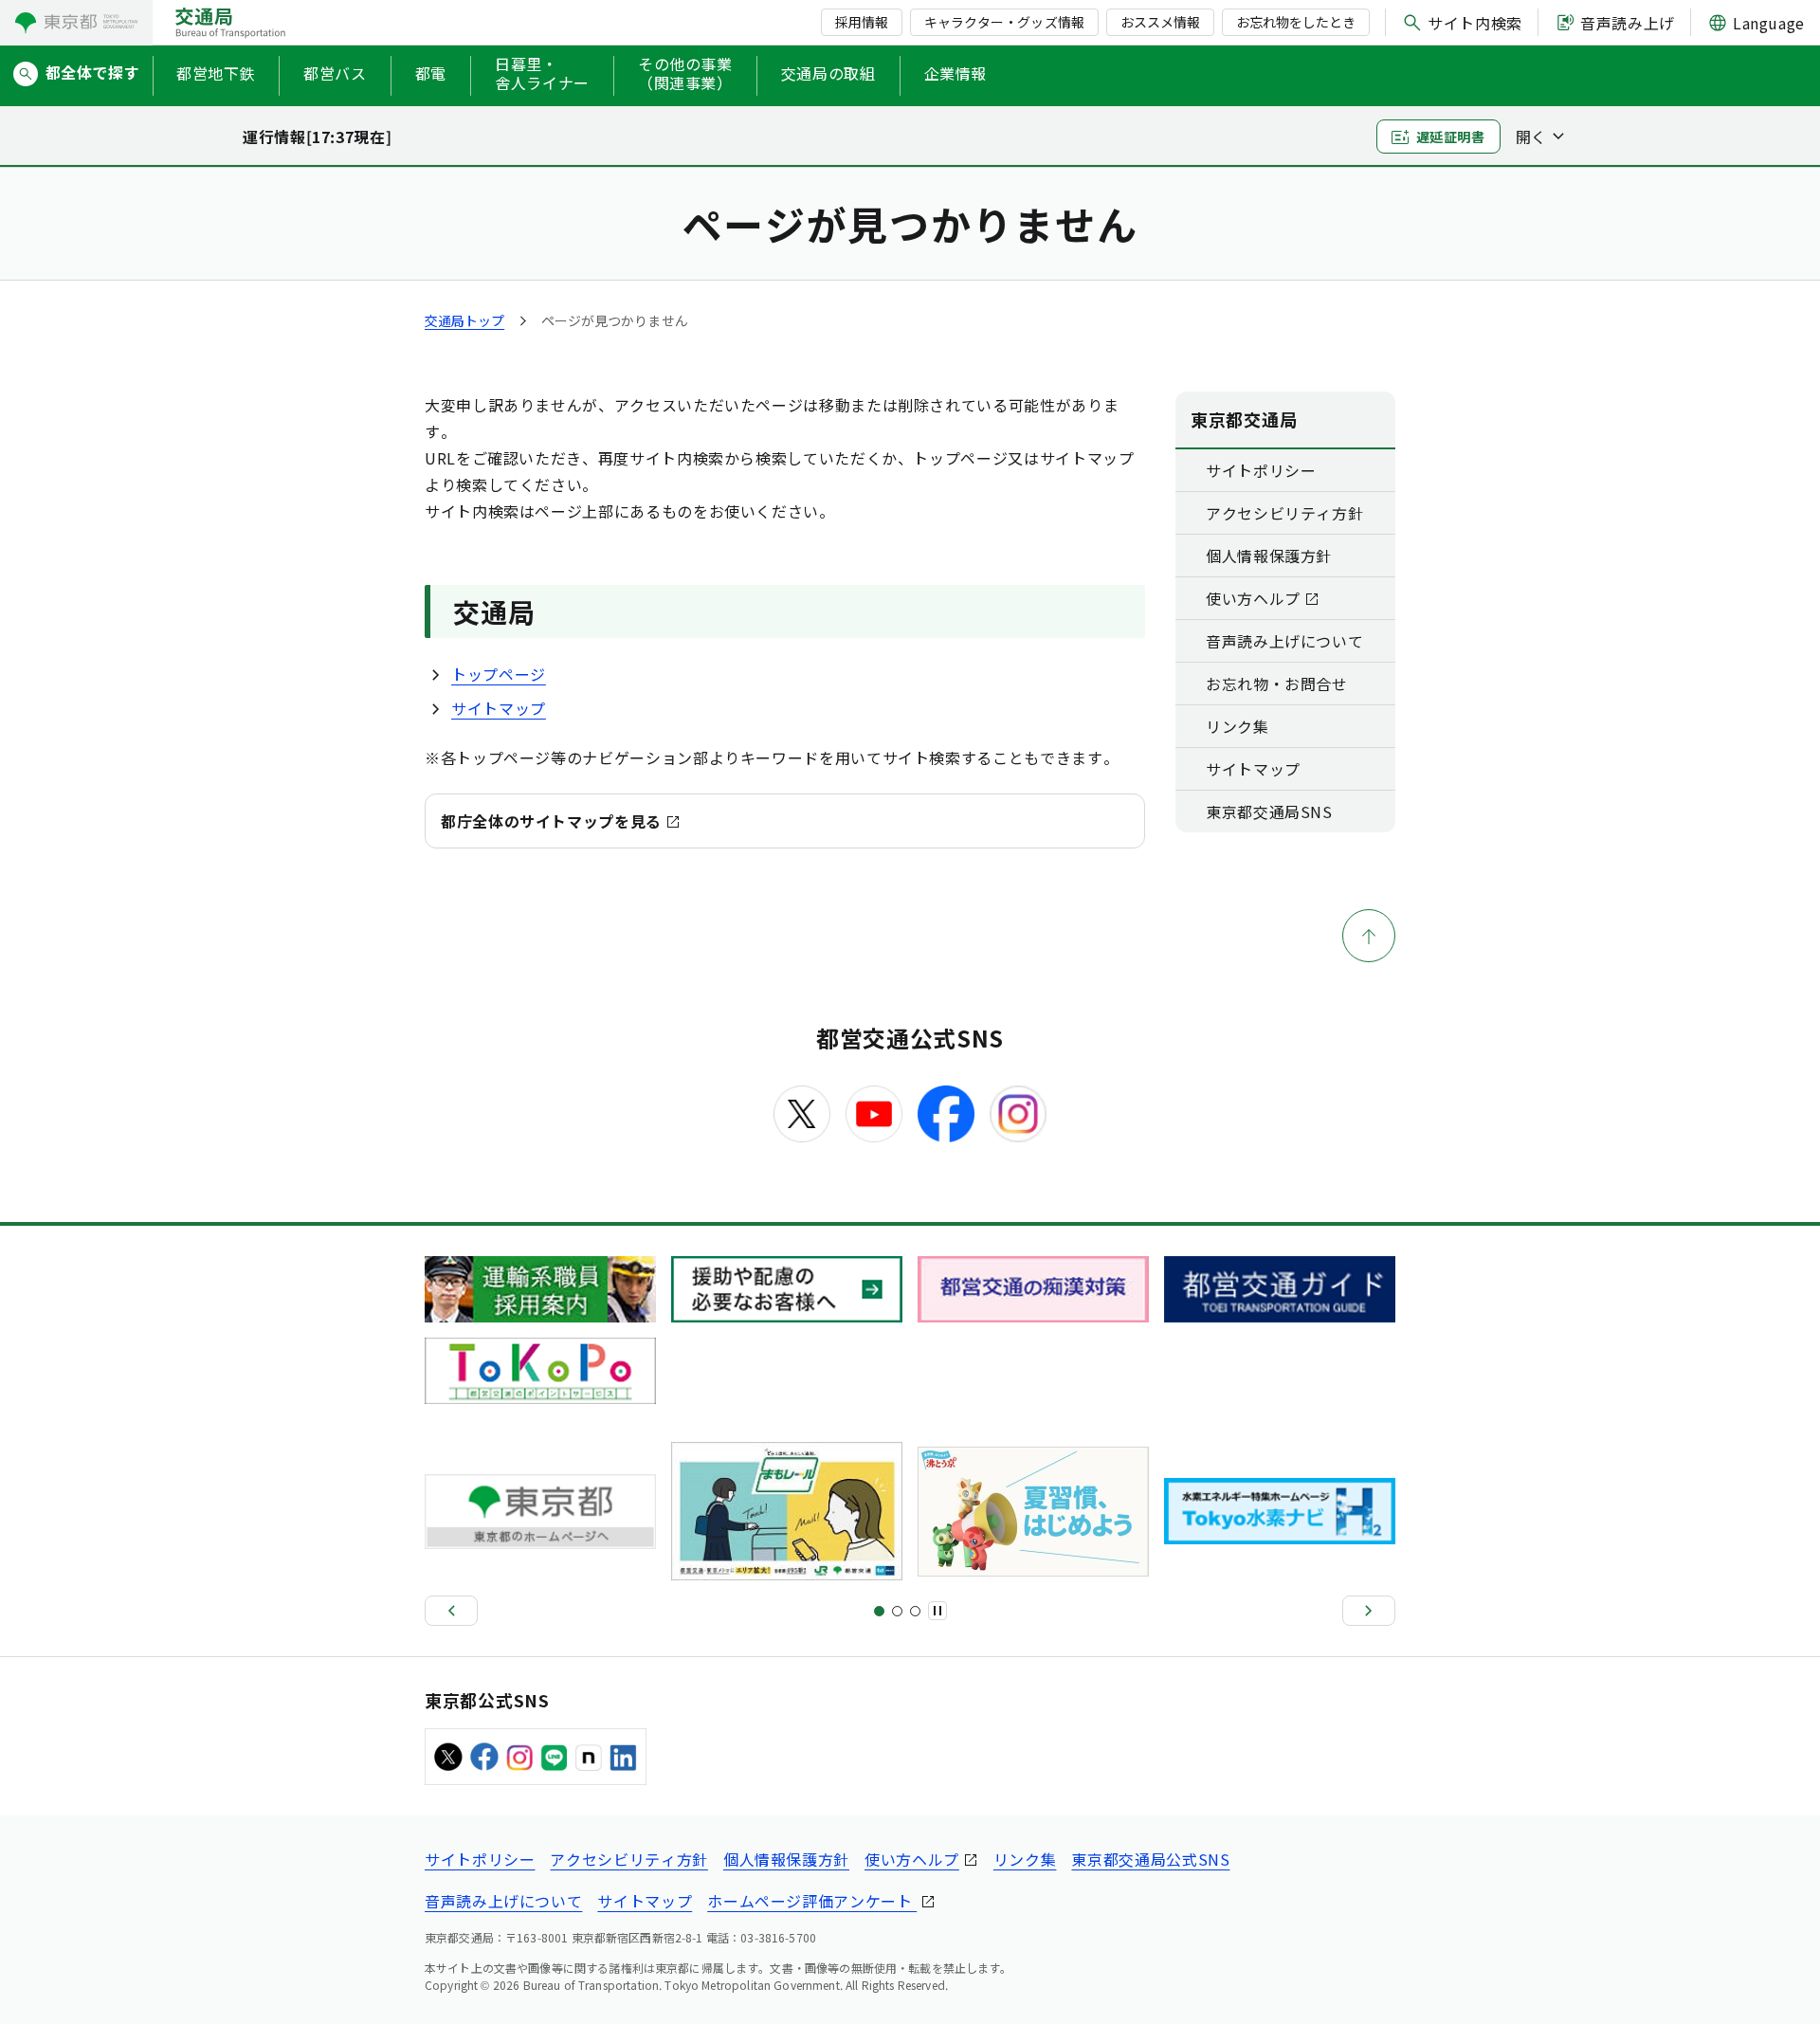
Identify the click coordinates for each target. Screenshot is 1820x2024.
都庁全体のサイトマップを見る (551, 821)
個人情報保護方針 (1269, 556)
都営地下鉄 (216, 73)
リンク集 (1238, 726)
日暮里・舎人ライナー (542, 74)
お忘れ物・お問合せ (1277, 684)
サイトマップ (499, 708)
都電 (431, 73)
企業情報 (956, 73)
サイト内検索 (1475, 23)
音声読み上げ (1628, 23)
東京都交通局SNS (1269, 811)
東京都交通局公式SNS (1150, 1859)
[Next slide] (1369, 1611)
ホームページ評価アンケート (812, 1901)
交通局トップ (464, 320)
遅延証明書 (1451, 137)
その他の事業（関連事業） (685, 74)
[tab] (879, 1611)
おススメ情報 (1160, 22)
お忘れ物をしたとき (1296, 22)
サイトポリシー (1261, 470)
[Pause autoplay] (937, 1611)
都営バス (335, 73)
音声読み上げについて (1284, 641)
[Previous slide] (451, 1611)
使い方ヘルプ (1253, 598)
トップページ (499, 674)
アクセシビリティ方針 (1284, 513)
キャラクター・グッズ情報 (1004, 22)
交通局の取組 (828, 73)
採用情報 (862, 22)
